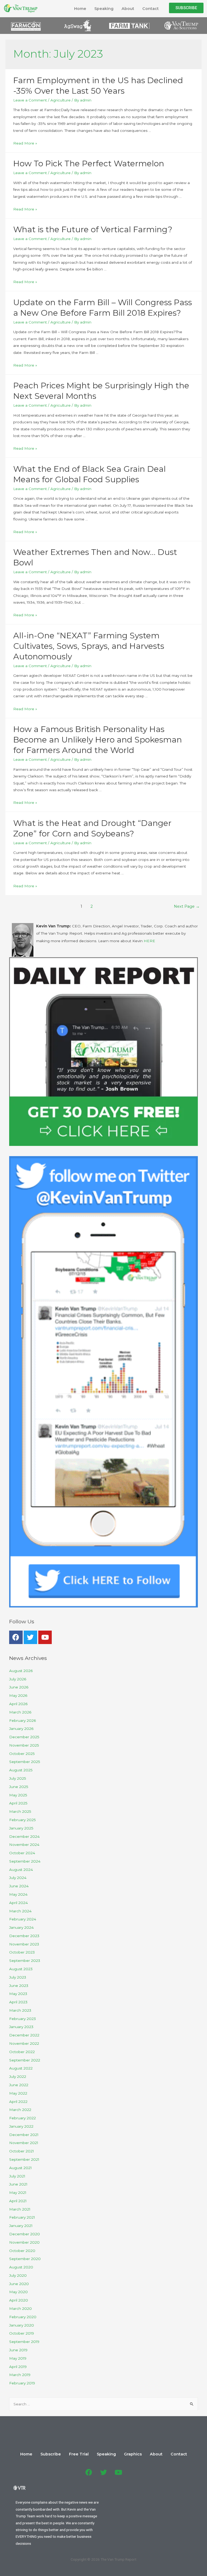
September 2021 (24, 2159)
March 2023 (20, 2010)
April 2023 (18, 2002)
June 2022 (19, 2085)
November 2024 (24, 1845)
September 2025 (25, 1762)
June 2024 (19, 1886)
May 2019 (18, 2358)
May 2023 (18, 1994)
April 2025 (18, 1803)
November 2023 (24, 1944)
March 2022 (20, 2110)
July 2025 (18, 1778)
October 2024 (22, 1853)
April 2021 (18, 2201)
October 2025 (22, 1754)
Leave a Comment (30, 100)
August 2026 (21, 1671)
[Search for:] (104, 2404)
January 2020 (22, 2325)
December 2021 (24, 2135)
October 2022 (22, 2052)
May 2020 (18, 2292)
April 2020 (19, 2300)
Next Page (187, 906)
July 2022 (18, 2077)
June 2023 (19, 1986)
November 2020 (24, 2242)
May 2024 (18, 1894)
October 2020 (22, 2251)
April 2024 (18, 1903)
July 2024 (18, 1878)
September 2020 (25, 2259)
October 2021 (22, 2151)
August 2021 (20, 2168)
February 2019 (22, 2383)
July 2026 (18, 1679)
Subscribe (51, 2454)
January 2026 (21, 1729)
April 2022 (18, 2102)
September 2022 (25, 2060)
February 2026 (23, 1720)
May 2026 (18, 1695)
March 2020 (20, 2308)
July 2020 (18, 2275)
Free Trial (79, 2454)
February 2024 (23, 1919)
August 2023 (21, 1969)
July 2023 (18, 1977)
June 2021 (18, 2184)
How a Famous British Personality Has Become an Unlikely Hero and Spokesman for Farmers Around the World (98, 740)
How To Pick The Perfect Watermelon (89, 163)
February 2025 (23, 1820)
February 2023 (23, 2019)
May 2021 (18, 2193)
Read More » (25, 143)
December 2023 (24, 1936)
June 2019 (18, 2350)
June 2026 (19, 1687)
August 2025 (21, 1770)
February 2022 (23, 2118)
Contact (151, 9)
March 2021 (20, 2209)
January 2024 (21, 1927)
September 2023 (25, 1961)
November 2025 (24, 1745)
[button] (186, 8)
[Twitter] (30, 1637)
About (128, 9)
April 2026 (18, 1704)
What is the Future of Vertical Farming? (93, 229)
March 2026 (20, 1712)
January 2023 (21, 2027)
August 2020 (21, 2267)
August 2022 (21, 2068)
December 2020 (25, 2234)
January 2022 (21, 2126)
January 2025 (21, 1828)
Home (80, 9)
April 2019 (18, 2367)
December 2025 (24, 1737)
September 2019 (24, 2342)
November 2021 (24, 2143)
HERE (149, 941)
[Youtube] (45, 1637)
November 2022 (24, 2043)
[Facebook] (16, 1637)
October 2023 (22, 1952)
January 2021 (21, 2226)
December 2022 (24, 2035)
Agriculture (61, 100)
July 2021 (17, 2176)
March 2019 (20, 2375)
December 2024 (24, 1836)
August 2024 (21, 1870)
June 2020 (19, 2284)
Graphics (133, 2454)
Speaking (104, 9)
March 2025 (20, 1811)
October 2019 (22, 2333)
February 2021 (22, 2217)
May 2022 (18, 2093)
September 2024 (25, 1861)
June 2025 (19, 1787)
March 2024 (20, 1911)
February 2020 (23, 2317)
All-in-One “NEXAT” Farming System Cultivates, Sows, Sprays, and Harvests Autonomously (89, 646)
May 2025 (18, 1795)
